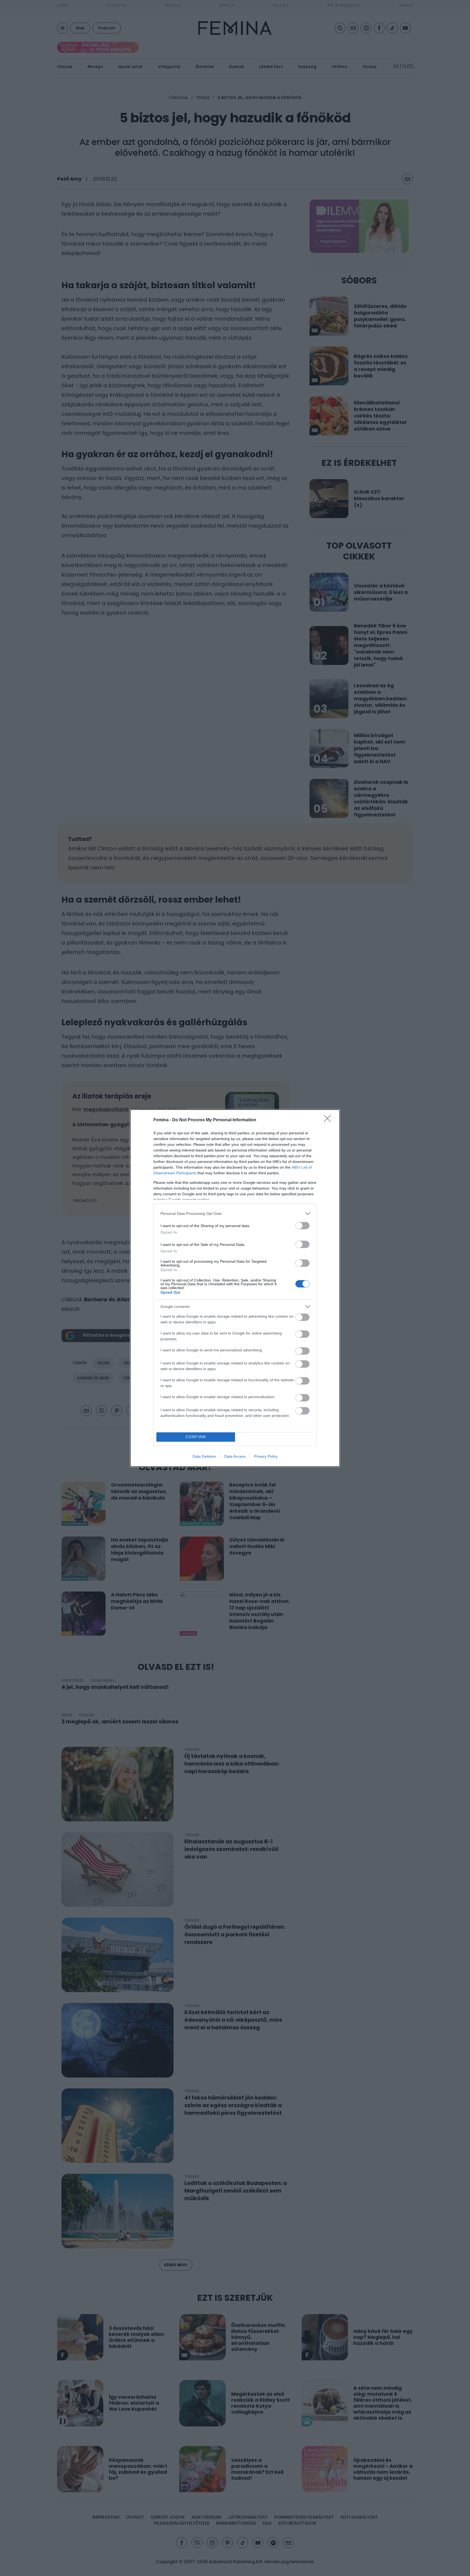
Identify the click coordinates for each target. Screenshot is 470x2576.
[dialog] (235, 1288)
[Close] (329, 1120)
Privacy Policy (266, 1456)
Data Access (235, 1456)
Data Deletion (204, 1456)
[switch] (302, 1226)
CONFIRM (196, 1437)
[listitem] (235, 1214)
